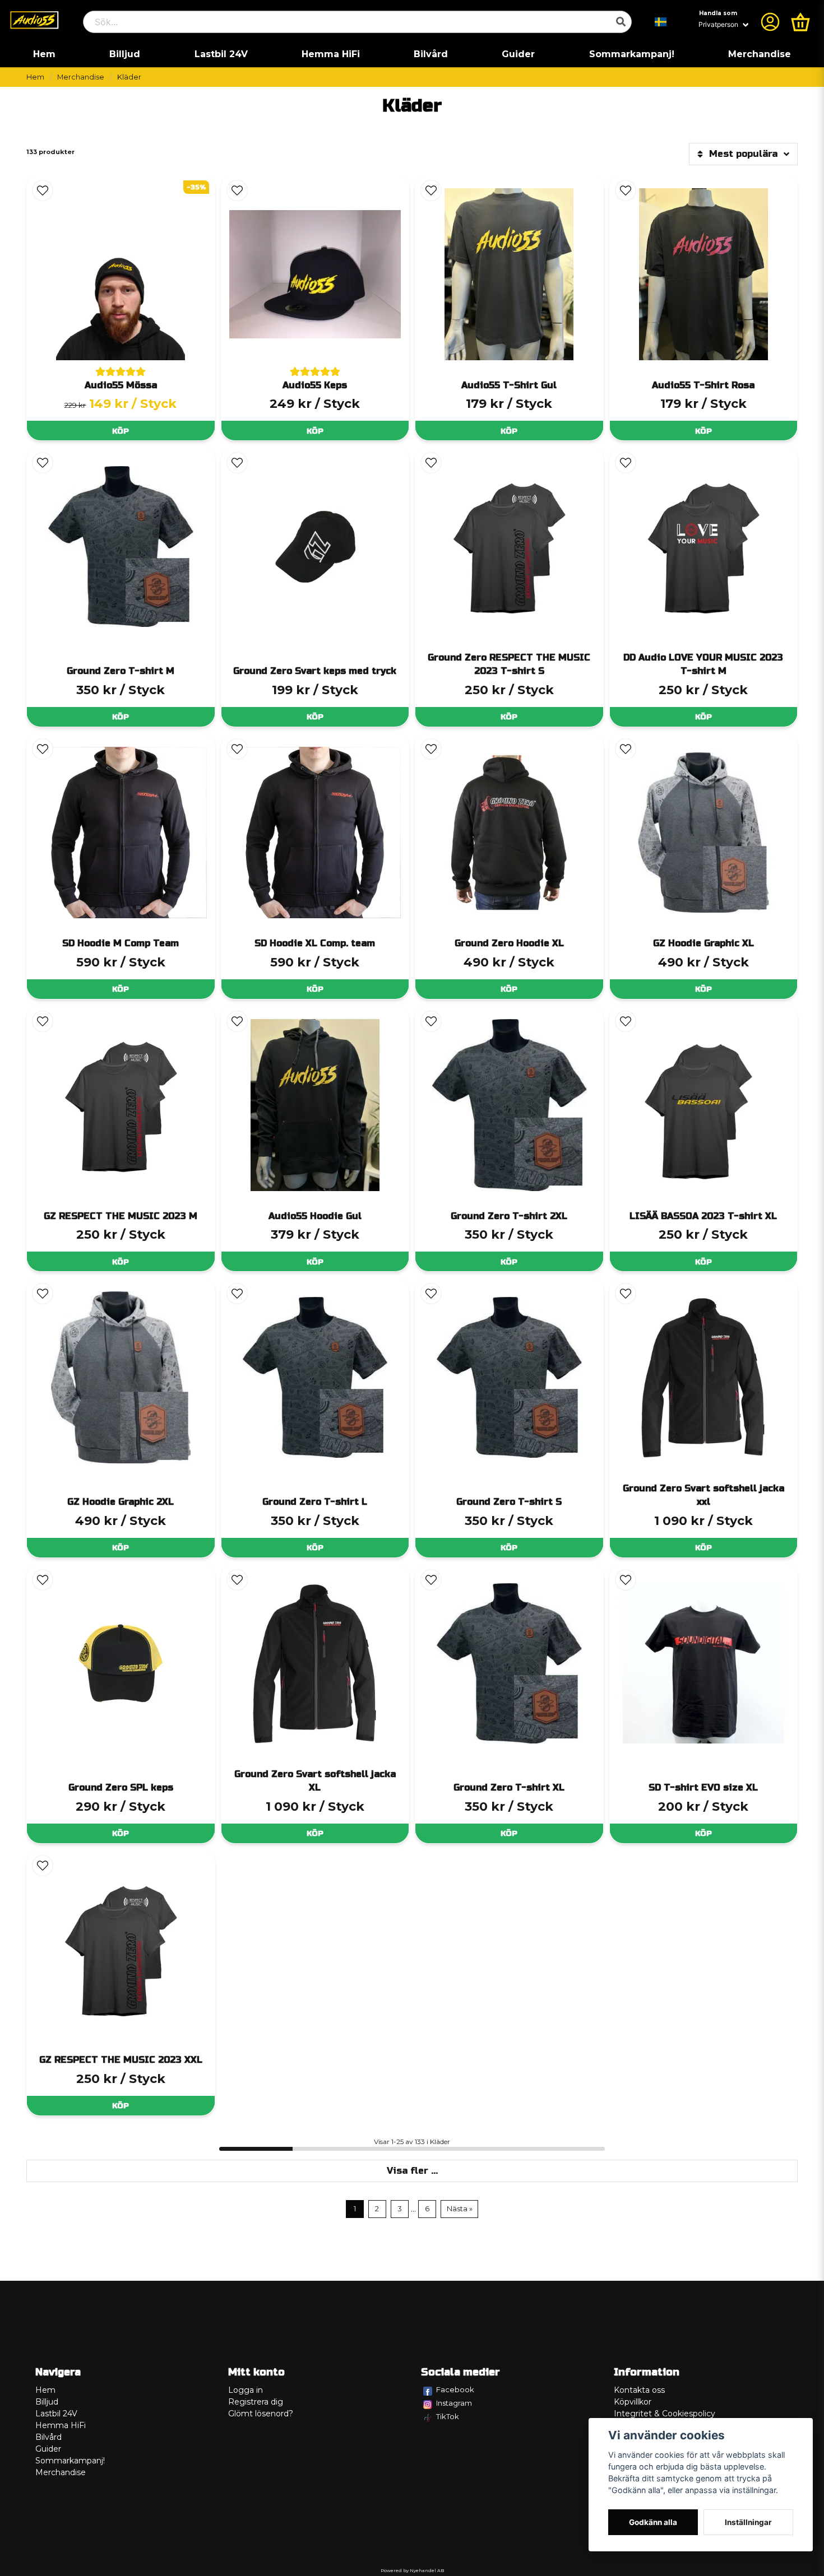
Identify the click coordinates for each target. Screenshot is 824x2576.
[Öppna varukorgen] (800, 22)
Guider (518, 54)
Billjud (125, 54)
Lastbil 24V (221, 54)
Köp (121, 717)
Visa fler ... (412, 2171)
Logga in (246, 2390)
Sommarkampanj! (632, 54)
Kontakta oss (639, 2390)
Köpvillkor (633, 2402)
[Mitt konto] (770, 22)
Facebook (455, 2389)
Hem (44, 54)
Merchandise (760, 54)
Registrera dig (256, 2402)
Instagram (454, 2403)
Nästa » (460, 2209)
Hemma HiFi (331, 54)
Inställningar (748, 2522)
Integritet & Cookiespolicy (665, 2414)
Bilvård (431, 54)
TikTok (448, 2416)
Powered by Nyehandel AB (412, 2570)
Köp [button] (121, 431)
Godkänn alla (653, 2522)
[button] (661, 22)
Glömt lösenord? (261, 2414)
